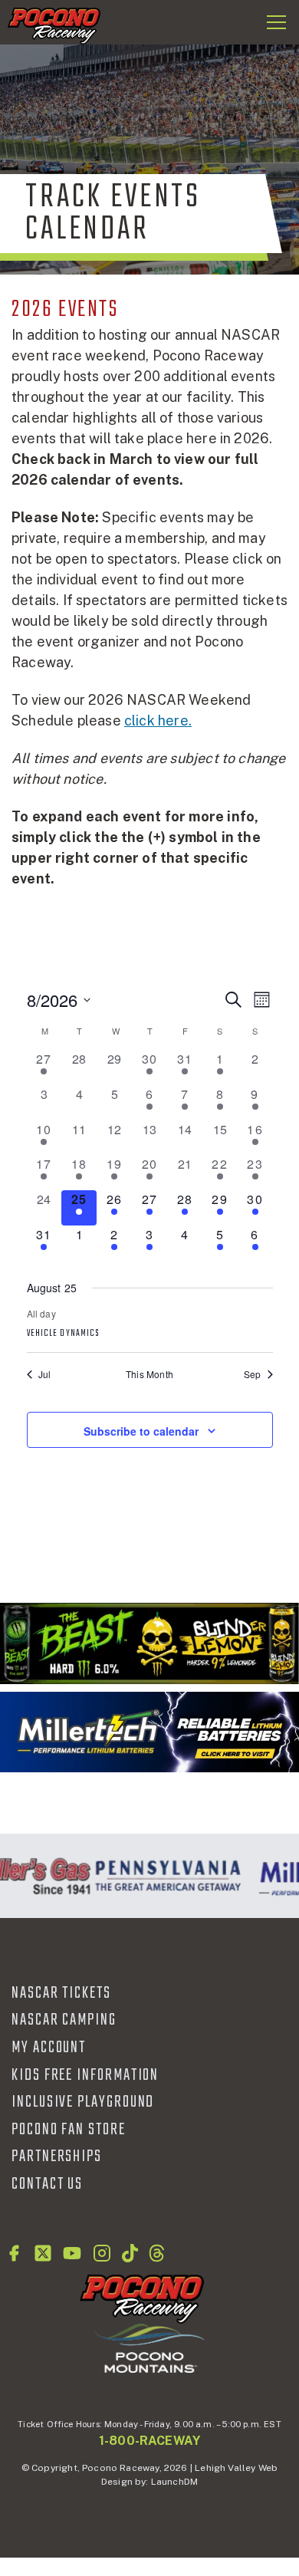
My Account (49, 2048)
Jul (45, 1374)
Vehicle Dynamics (64, 1334)
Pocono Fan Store (69, 2130)
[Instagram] (102, 2253)
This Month (149, 1374)
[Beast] (149, 1643)
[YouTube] (72, 2253)
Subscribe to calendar (141, 1431)
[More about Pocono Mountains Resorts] (149, 2347)
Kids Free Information (85, 2075)
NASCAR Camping (64, 2020)
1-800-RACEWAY (149, 2441)
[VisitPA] (165, 1876)
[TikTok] (130, 2253)
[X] (43, 2253)
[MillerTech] (149, 1732)
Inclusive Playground (83, 2102)
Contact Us (47, 2184)
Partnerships (57, 2157)
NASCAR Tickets (61, 1993)
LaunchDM (174, 2482)
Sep (253, 1374)
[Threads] (157, 2253)
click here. (158, 720)
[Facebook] (14, 2253)
